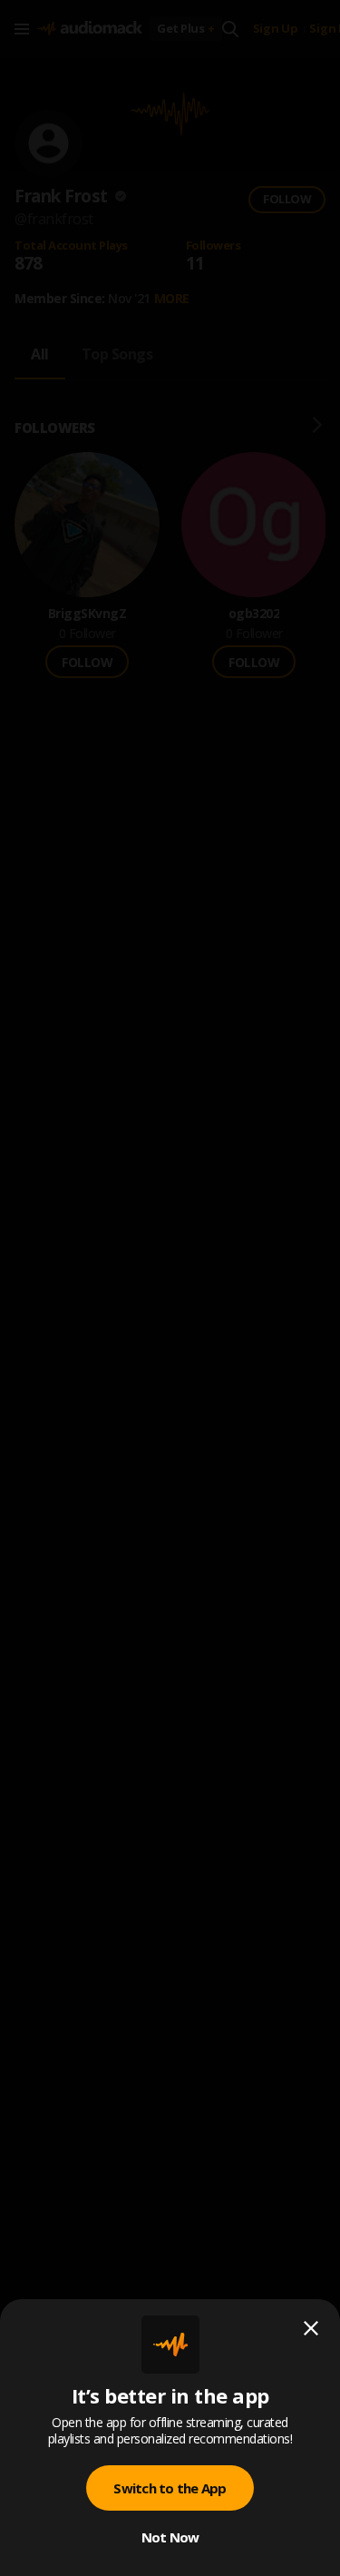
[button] (170, 1288)
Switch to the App (170, 2488)
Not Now (170, 2537)
